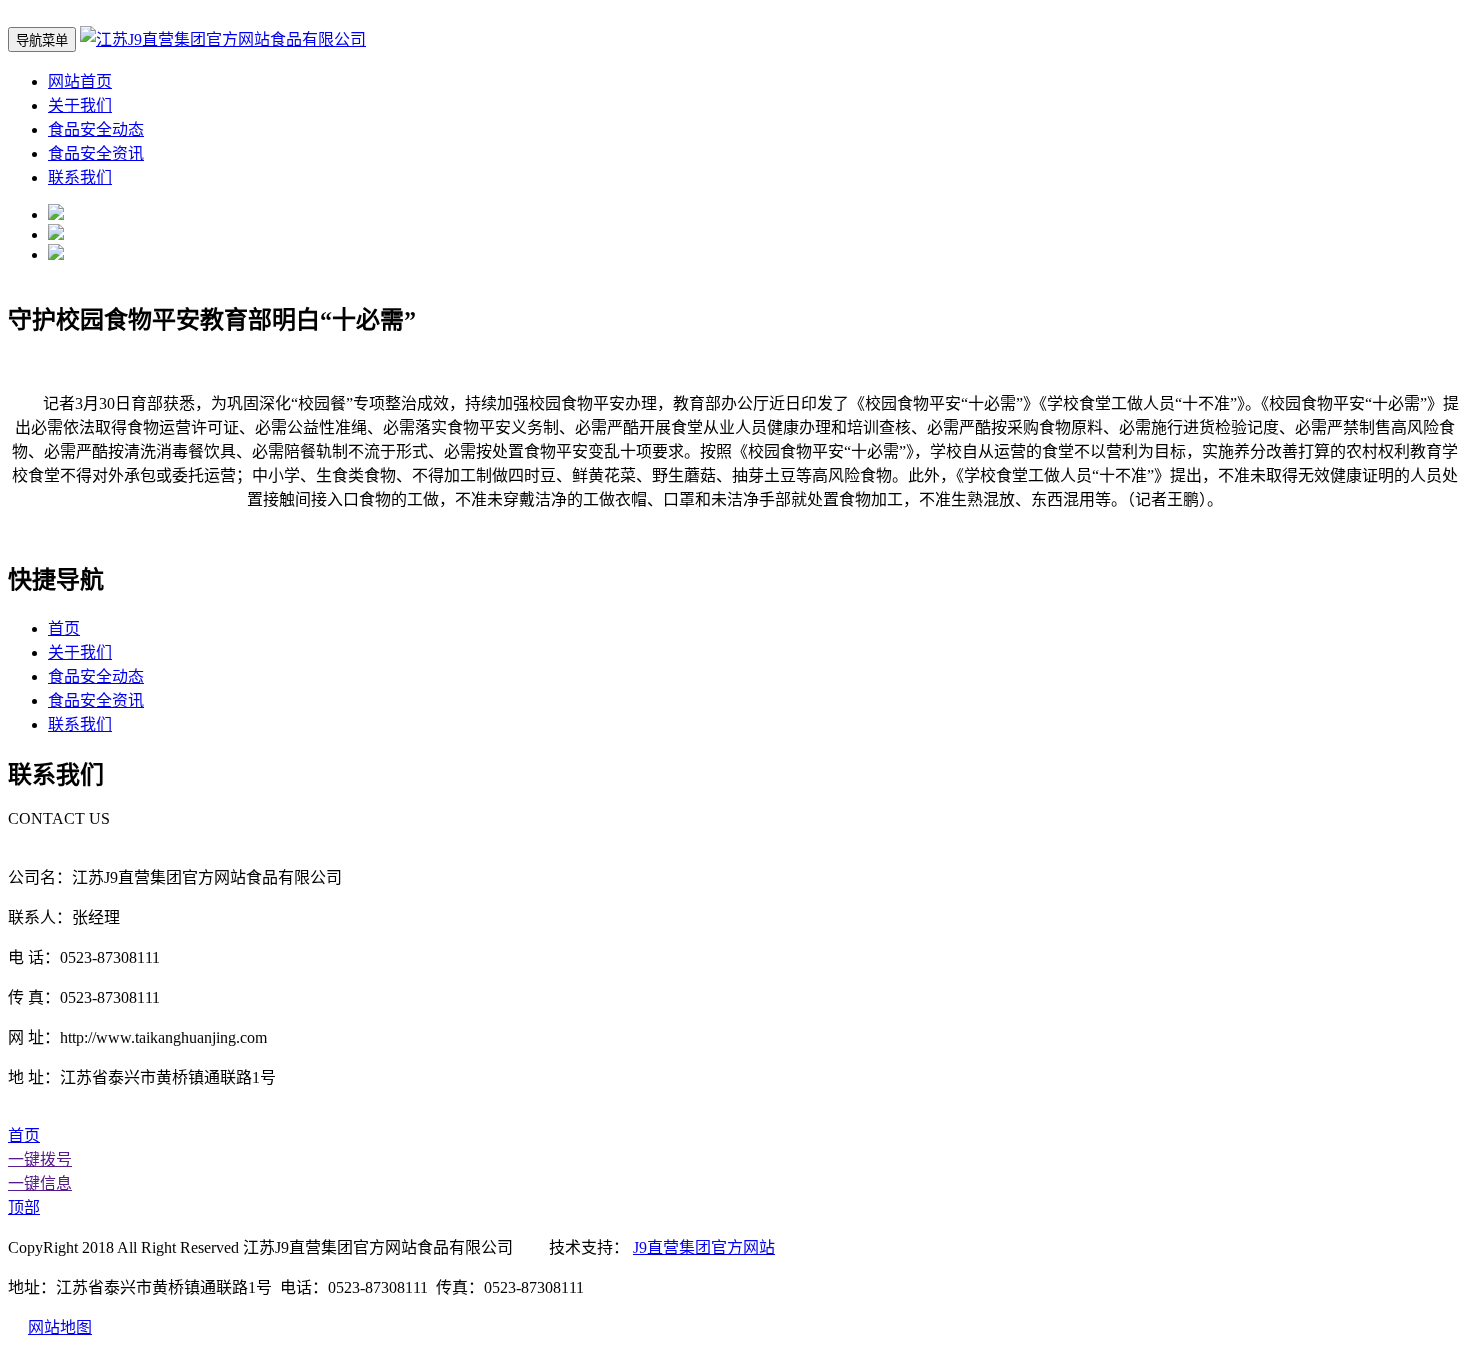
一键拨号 (40, 1159)
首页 (64, 628)
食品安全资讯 (96, 153)
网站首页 (80, 81)
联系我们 (80, 177)
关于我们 (80, 105)
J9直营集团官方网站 (704, 1247)
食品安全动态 (96, 129)
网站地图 (60, 1327)
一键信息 (40, 1183)
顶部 (24, 1207)
